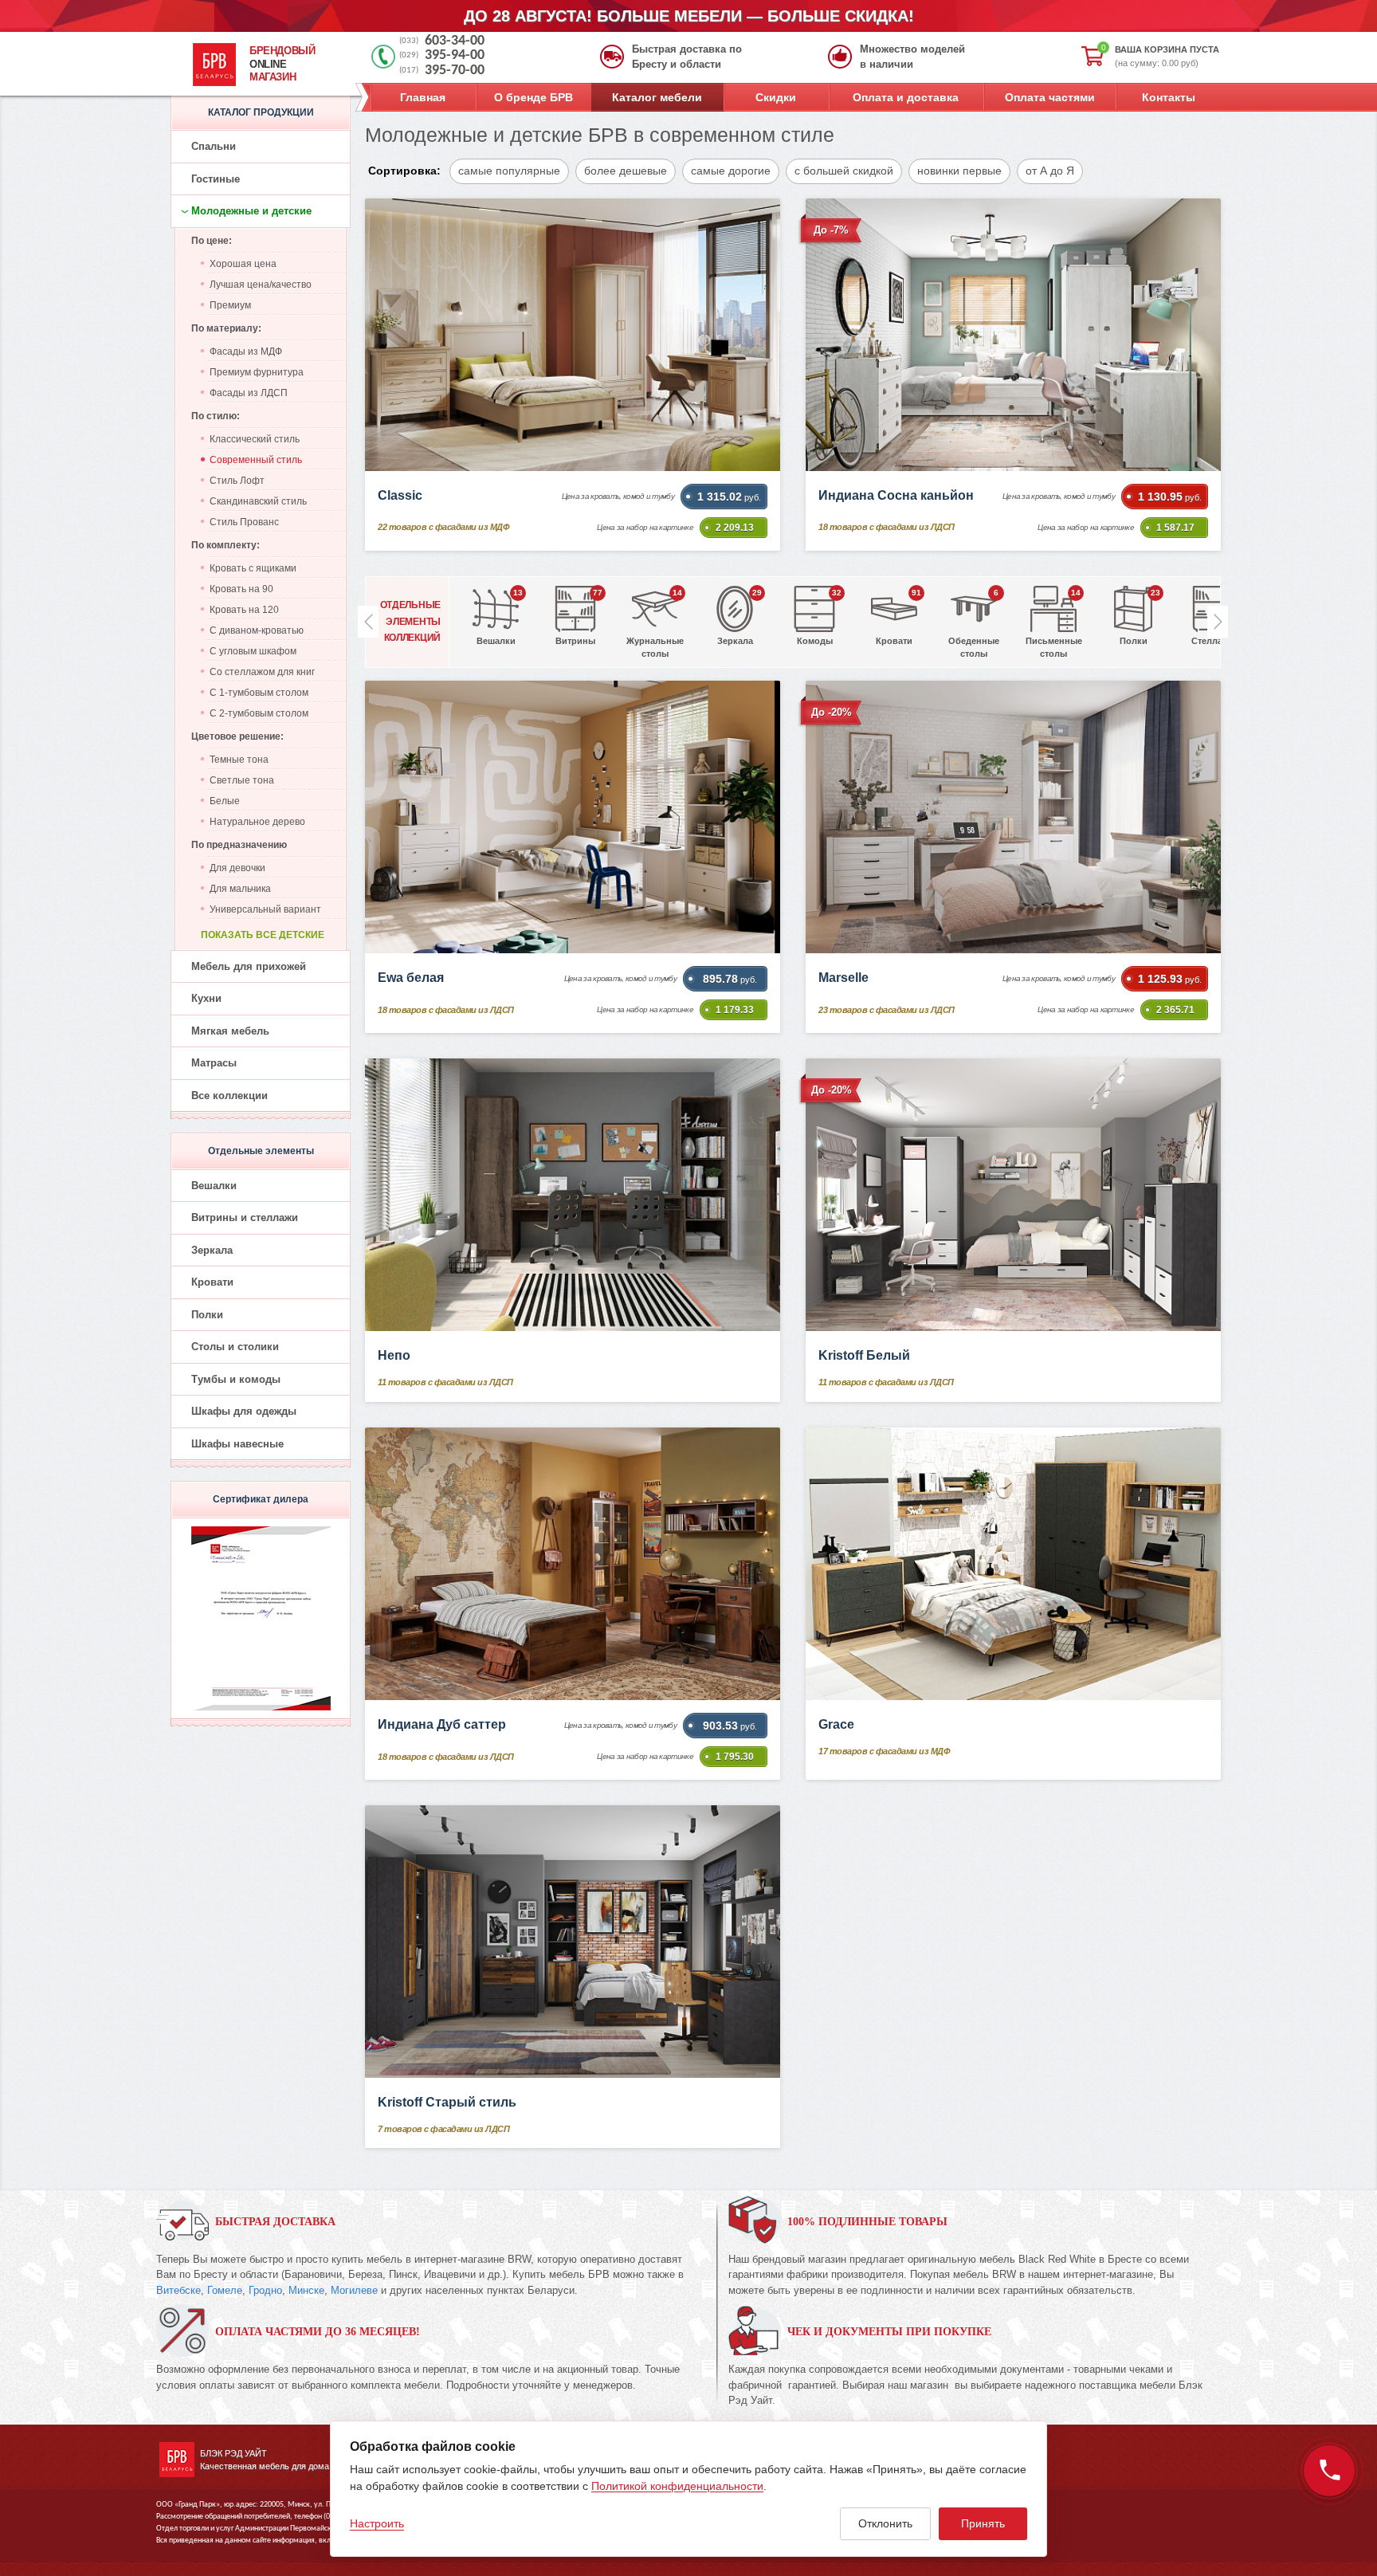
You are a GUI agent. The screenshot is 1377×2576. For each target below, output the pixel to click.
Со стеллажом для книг (262, 672)
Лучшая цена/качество (261, 285)
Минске (306, 2290)
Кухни (206, 998)
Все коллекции (229, 1096)
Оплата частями (1050, 97)
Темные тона (239, 760)
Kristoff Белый (864, 1355)
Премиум (230, 305)
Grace (836, 1724)
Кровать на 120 (244, 610)
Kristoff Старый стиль (447, 2102)
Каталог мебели (657, 97)
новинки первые (959, 171)
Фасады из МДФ (246, 351)
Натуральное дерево (257, 822)
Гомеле (225, 2290)
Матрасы (214, 1063)
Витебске (178, 2290)
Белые (225, 801)
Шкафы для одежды (244, 1411)
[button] (1218, 622)
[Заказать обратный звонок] (1329, 2471)
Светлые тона (242, 780)
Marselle (843, 978)
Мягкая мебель (230, 1031)
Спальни (214, 146)
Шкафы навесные (237, 1444)
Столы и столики (235, 1347)
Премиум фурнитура (257, 372)
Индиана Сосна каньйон (896, 495)
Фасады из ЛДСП (249, 393)
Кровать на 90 (241, 589)
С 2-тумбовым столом (259, 713)
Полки (207, 1315)
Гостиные (216, 179)
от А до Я (1050, 171)
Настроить (377, 2523)
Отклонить (885, 2523)
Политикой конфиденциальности (677, 2486)
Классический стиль (255, 439)
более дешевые (626, 171)
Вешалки (214, 1186)
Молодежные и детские (251, 211)
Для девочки (237, 868)
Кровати (212, 1282)
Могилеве (354, 2290)
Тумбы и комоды (236, 1379)
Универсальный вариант (265, 909)
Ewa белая (411, 978)
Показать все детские (263, 935)
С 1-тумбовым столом (259, 693)
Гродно (265, 2290)
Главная (423, 97)
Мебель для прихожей (249, 966)
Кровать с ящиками (253, 568)
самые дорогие (731, 171)
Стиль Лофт (237, 481)
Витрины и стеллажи (245, 1217)
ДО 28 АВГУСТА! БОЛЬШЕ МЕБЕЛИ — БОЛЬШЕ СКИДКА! (689, 16)
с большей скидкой (844, 171)
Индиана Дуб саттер (442, 1724)
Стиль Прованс (244, 522)
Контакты (1169, 97)
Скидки (776, 97)
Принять (983, 2523)
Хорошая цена (243, 264)
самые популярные (509, 171)
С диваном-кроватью (257, 630)
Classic (400, 495)
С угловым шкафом (253, 651)
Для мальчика (240, 889)
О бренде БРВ (534, 97)
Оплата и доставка (906, 97)
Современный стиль (256, 460)
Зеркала (212, 1250)
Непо (394, 1355)
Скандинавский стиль (258, 501)
